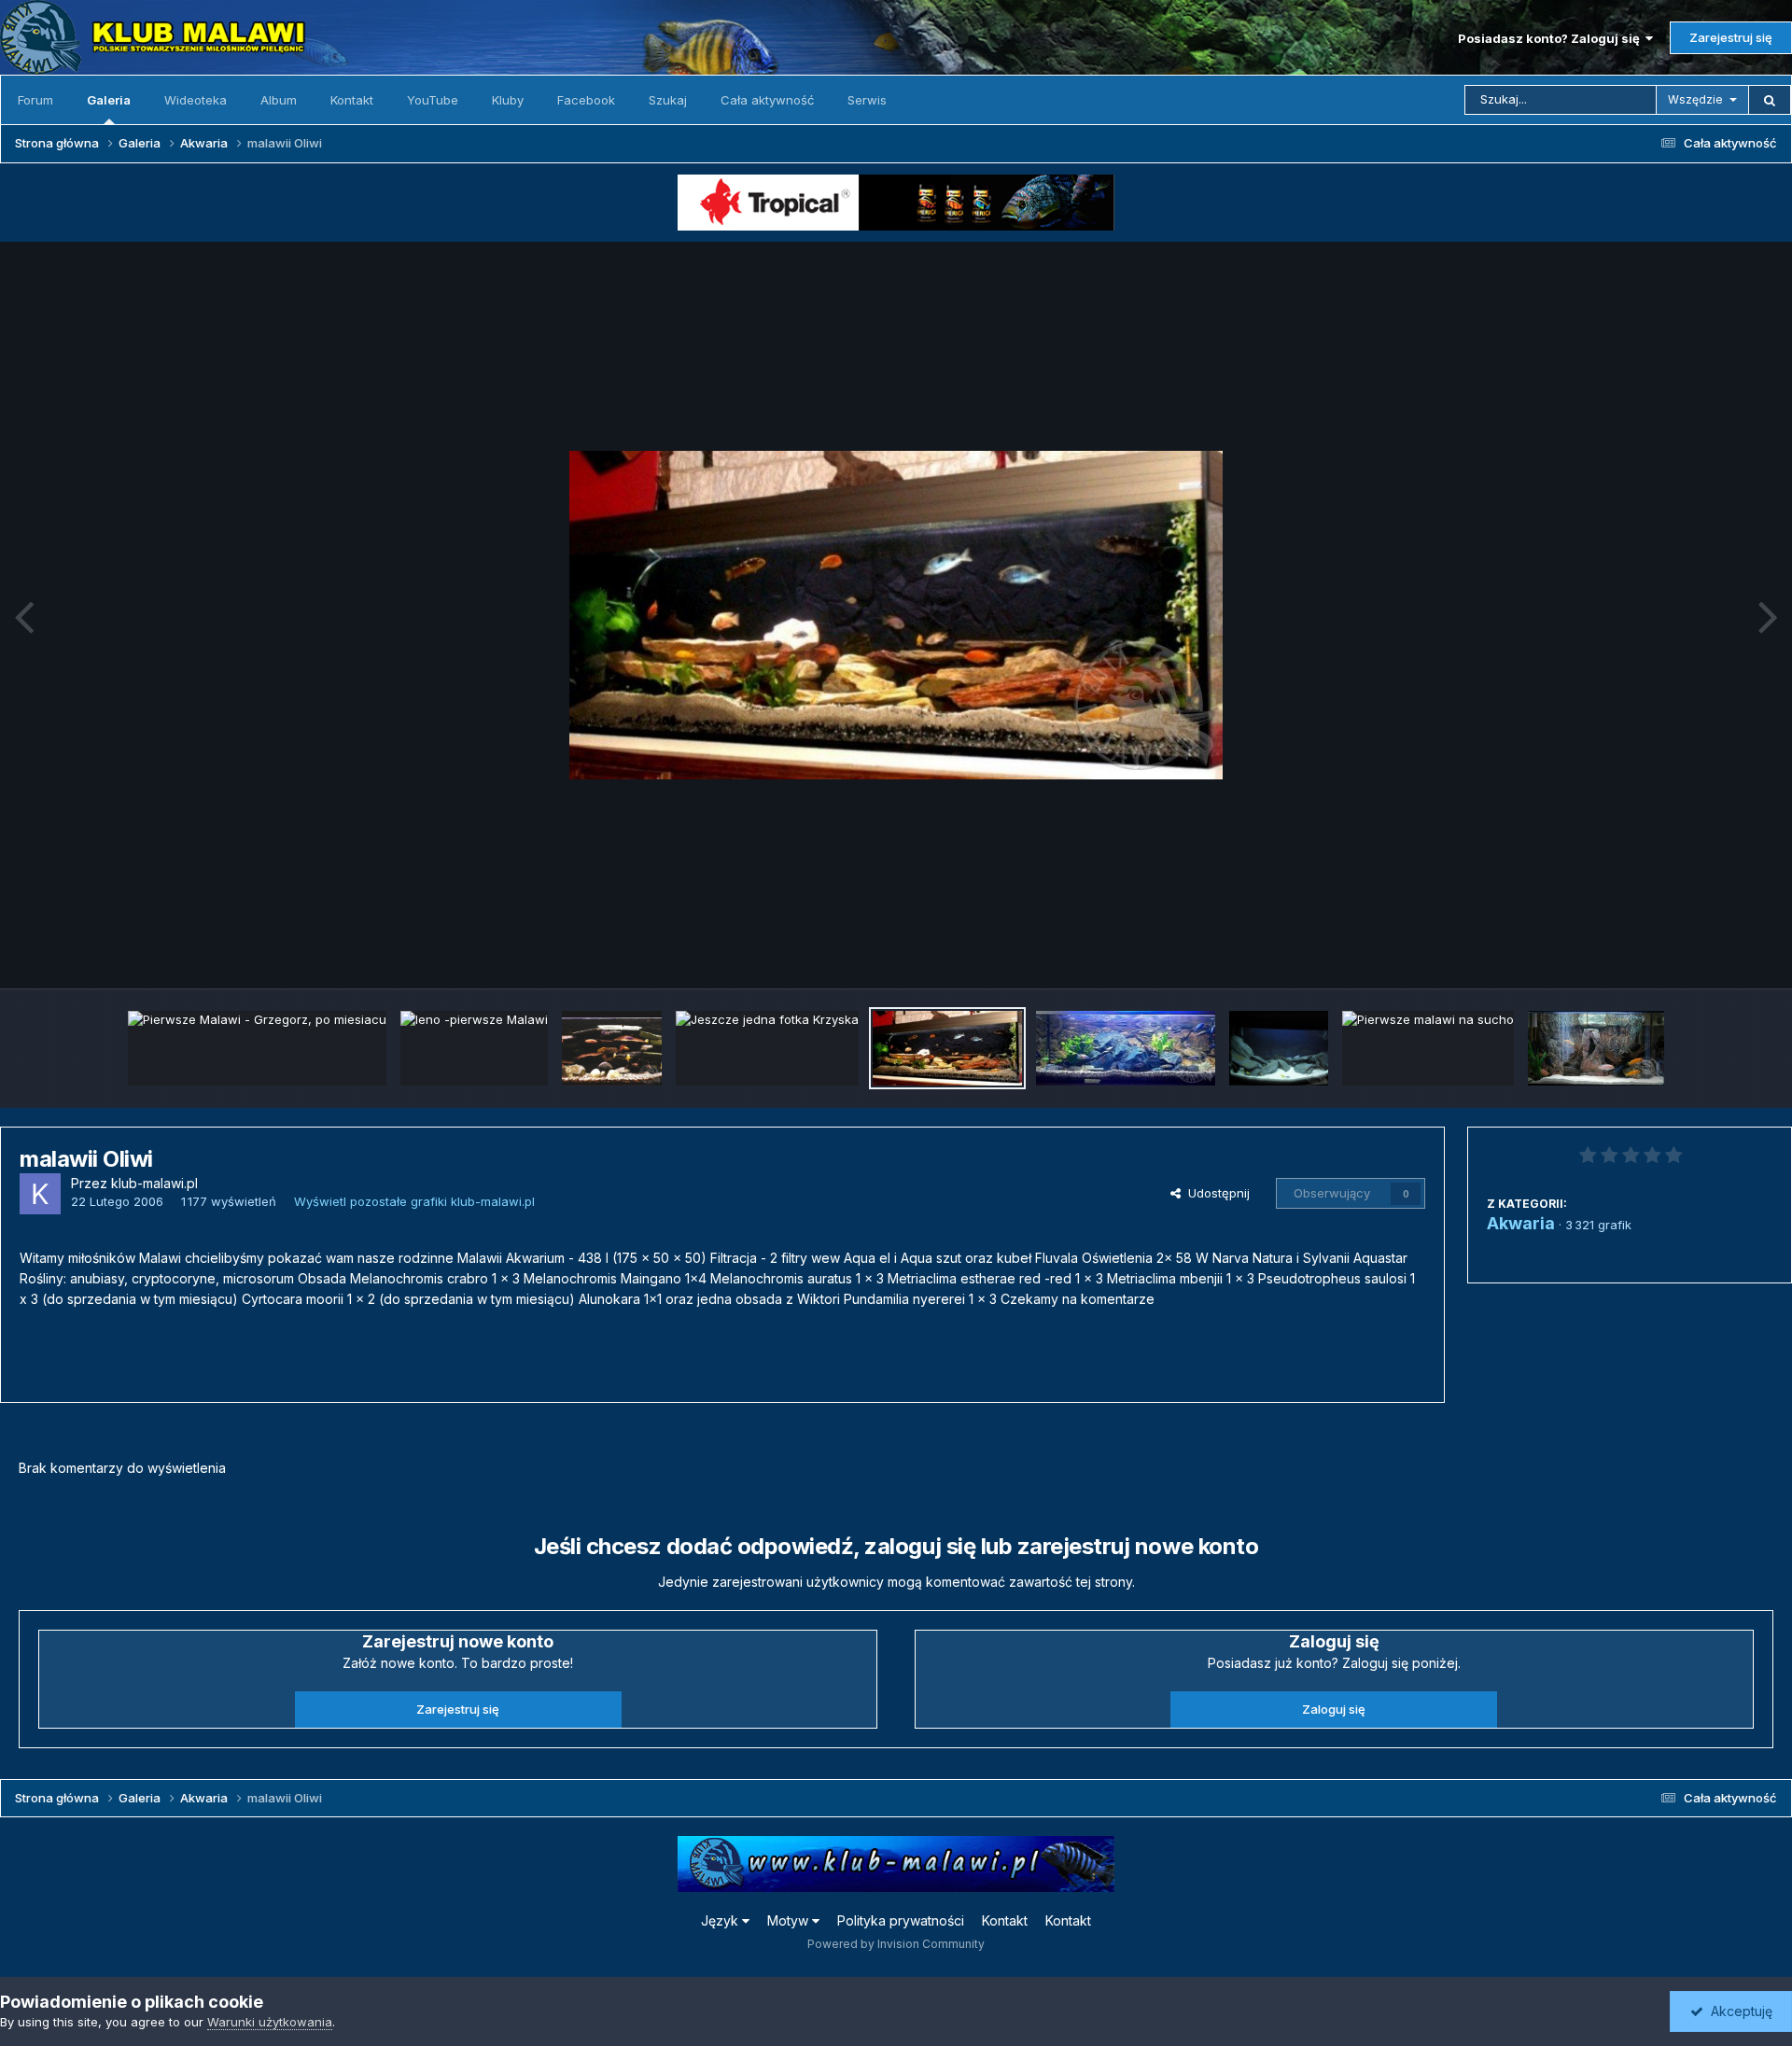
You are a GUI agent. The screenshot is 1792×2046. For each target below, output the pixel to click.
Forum (35, 100)
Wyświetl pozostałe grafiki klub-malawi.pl (414, 1201)
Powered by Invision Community (896, 1944)
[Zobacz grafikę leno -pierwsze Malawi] (474, 1048)
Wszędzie (1695, 99)
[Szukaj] (1770, 100)
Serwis (867, 100)
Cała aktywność (767, 100)
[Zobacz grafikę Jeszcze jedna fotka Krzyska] (767, 1048)
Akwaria (1521, 1223)
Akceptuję (1738, 2011)
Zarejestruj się (1731, 37)
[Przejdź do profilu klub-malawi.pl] (40, 1194)
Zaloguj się (1334, 1709)
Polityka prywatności (901, 1920)
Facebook (586, 100)
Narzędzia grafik (1702, 954)
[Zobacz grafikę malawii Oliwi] (947, 1048)
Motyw (790, 1920)
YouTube (433, 100)
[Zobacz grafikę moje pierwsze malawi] (1279, 1048)
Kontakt (352, 100)
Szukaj (668, 100)
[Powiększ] (896, 615)
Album (279, 100)
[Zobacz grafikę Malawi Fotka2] (612, 1048)
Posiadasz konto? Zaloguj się (1552, 38)
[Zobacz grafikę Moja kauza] (1126, 1048)
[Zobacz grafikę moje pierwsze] (1596, 1048)
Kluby (508, 100)
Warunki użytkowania (270, 2022)
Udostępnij (1215, 1193)
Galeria (109, 100)
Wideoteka (196, 100)
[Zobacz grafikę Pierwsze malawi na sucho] (1428, 1048)
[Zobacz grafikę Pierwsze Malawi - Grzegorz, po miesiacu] (257, 1048)
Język (721, 1920)
